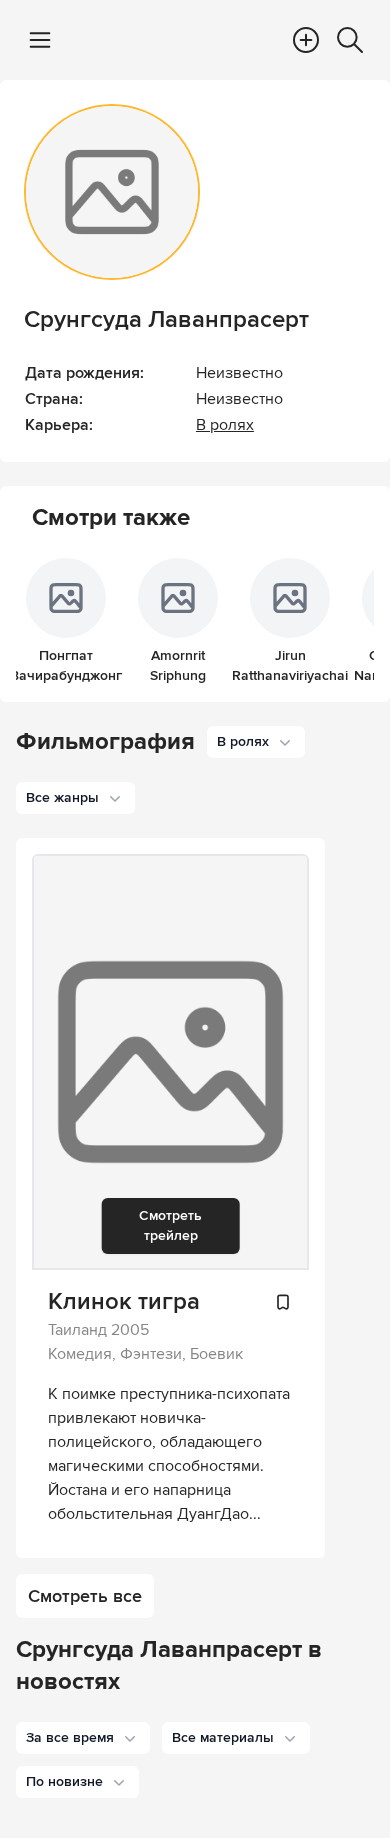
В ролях (225, 425)
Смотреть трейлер (170, 1225)
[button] (83, 1738)
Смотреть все (85, 1596)
